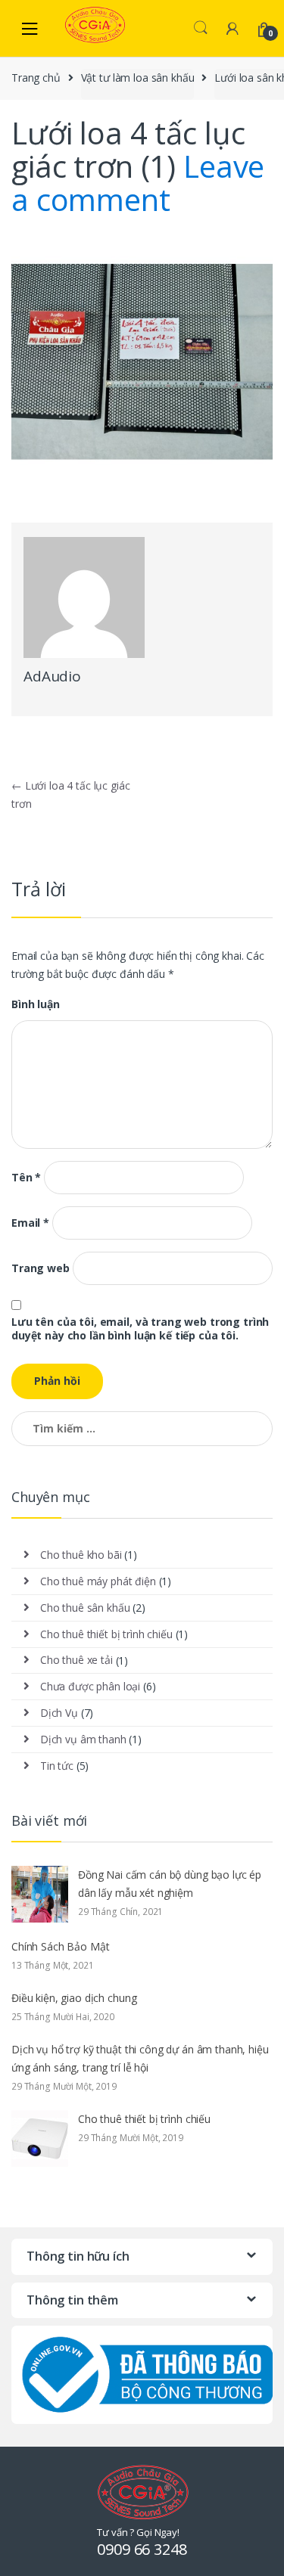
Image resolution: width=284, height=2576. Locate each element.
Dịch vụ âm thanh (83, 1739)
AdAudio (52, 676)
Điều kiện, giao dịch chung (74, 1998)
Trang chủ (36, 78)
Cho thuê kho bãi (81, 1555)
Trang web (41, 1268)
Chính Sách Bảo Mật (60, 1946)
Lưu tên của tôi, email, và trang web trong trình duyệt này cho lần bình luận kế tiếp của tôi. (140, 1329)
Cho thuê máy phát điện (98, 1581)
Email (30, 1223)
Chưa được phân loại (90, 1686)
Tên (26, 1178)
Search (201, 28)
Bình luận (36, 1004)
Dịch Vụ (59, 1713)
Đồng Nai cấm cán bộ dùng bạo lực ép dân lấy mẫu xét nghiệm (170, 1884)
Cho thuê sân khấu (85, 1608)
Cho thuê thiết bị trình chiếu (106, 1634)
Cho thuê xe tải (76, 1660)
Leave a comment (138, 183)
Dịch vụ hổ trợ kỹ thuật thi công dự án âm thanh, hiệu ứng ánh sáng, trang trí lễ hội (140, 2058)
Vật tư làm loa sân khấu (138, 78)
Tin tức (57, 1766)
